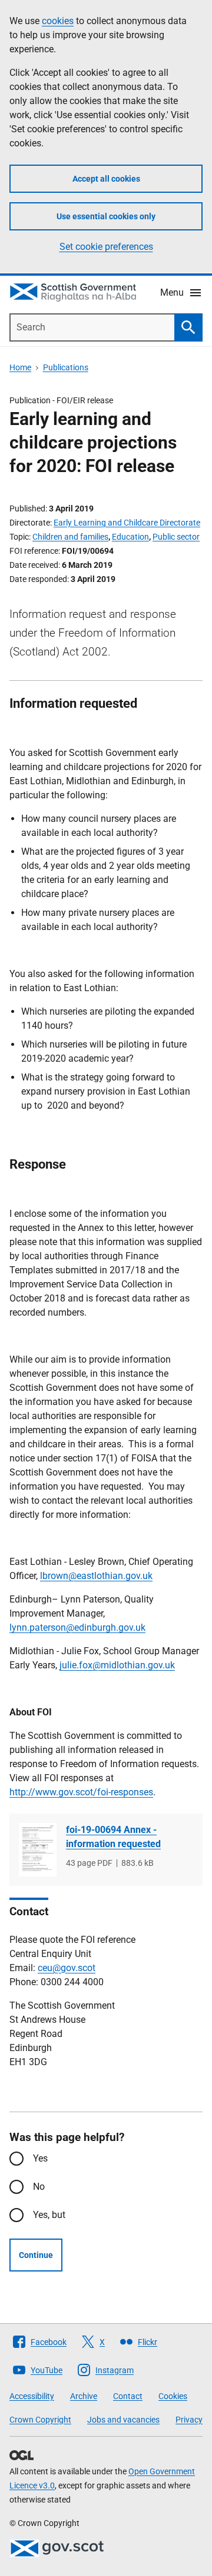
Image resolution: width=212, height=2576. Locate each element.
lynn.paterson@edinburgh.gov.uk (77, 1627)
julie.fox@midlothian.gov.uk (117, 1665)
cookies (58, 21)
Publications (66, 367)
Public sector (176, 537)
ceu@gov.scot (67, 1968)
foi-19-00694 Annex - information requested (113, 1837)
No (39, 2187)
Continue (36, 2255)
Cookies (173, 2396)
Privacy (189, 2420)
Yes (40, 2158)
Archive (84, 2396)
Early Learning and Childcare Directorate (127, 523)
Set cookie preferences (106, 247)
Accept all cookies (106, 179)
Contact (128, 2396)
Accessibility (32, 2396)
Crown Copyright (40, 2420)
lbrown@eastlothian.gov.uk (96, 1576)
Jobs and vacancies (123, 2420)
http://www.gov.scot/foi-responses (81, 1792)
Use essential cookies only (106, 216)
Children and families (70, 537)
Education (130, 537)
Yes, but (49, 2215)
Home (20, 367)
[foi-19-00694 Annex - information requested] (38, 1850)
